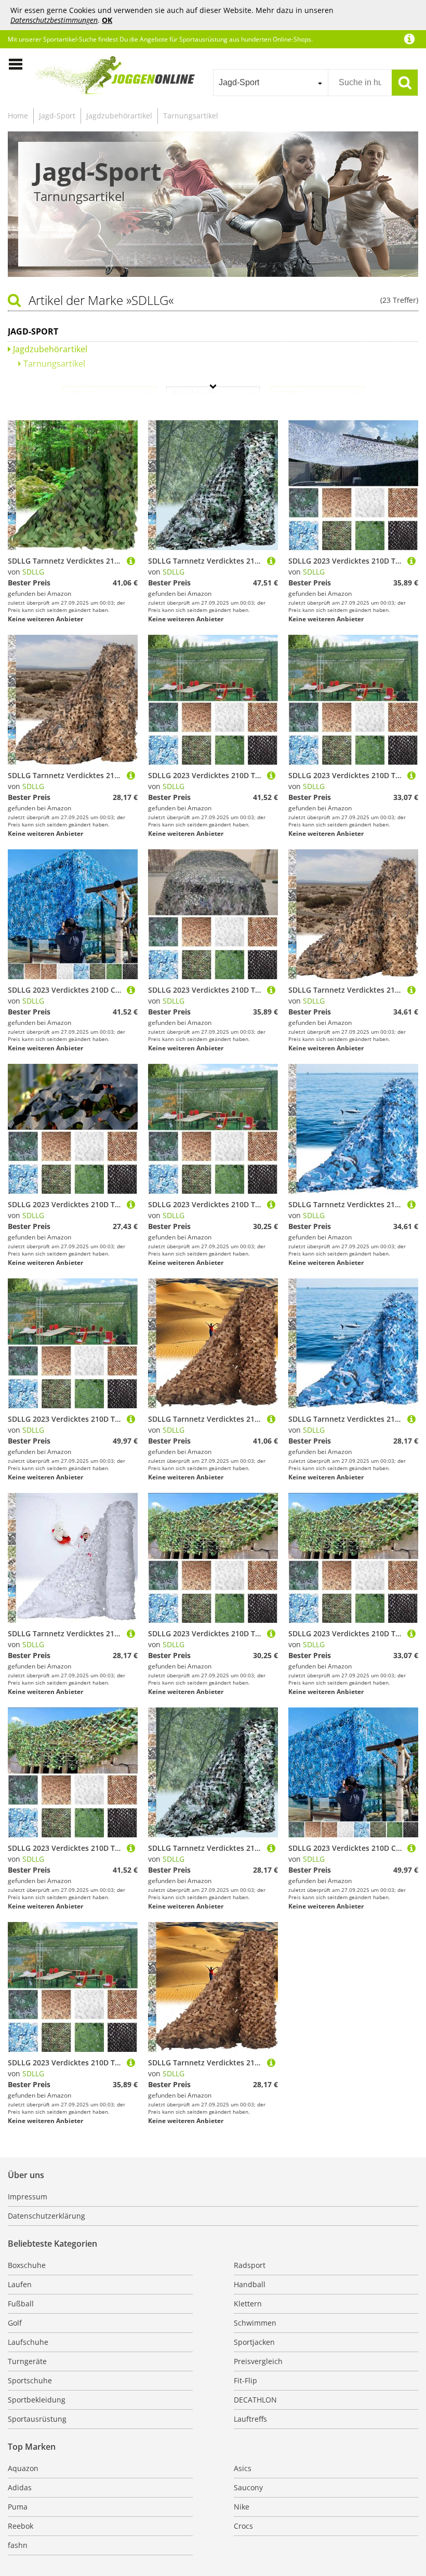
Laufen (20, 2284)
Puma (18, 2507)
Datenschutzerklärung (46, 2216)
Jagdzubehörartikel (119, 116)
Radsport (250, 2265)
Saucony (248, 2487)
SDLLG (33, 572)
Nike (242, 2507)
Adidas (20, 2487)
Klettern (248, 2304)
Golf (15, 2323)
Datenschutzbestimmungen (54, 20)
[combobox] (270, 83)
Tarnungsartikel (191, 116)
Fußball (21, 2304)
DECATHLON (255, 2400)
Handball (250, 2284)
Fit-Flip (245, 2380)
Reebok (21, 2526)
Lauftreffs (250, 2419)
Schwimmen (255, 2323)
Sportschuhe (30, 2380)
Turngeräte (27, 2361)
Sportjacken (254, 2342)
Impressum (28, 2197)
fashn (18, 2545)
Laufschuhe (28, 2342)
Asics (243, 2468)
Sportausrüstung (37, 2419)
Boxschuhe (27, 2265)
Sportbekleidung (37, 2400)
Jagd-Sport (57, 116)
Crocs (243, 2526)
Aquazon (23, 2468)
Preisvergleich (258, 2361)
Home (18, 116)
